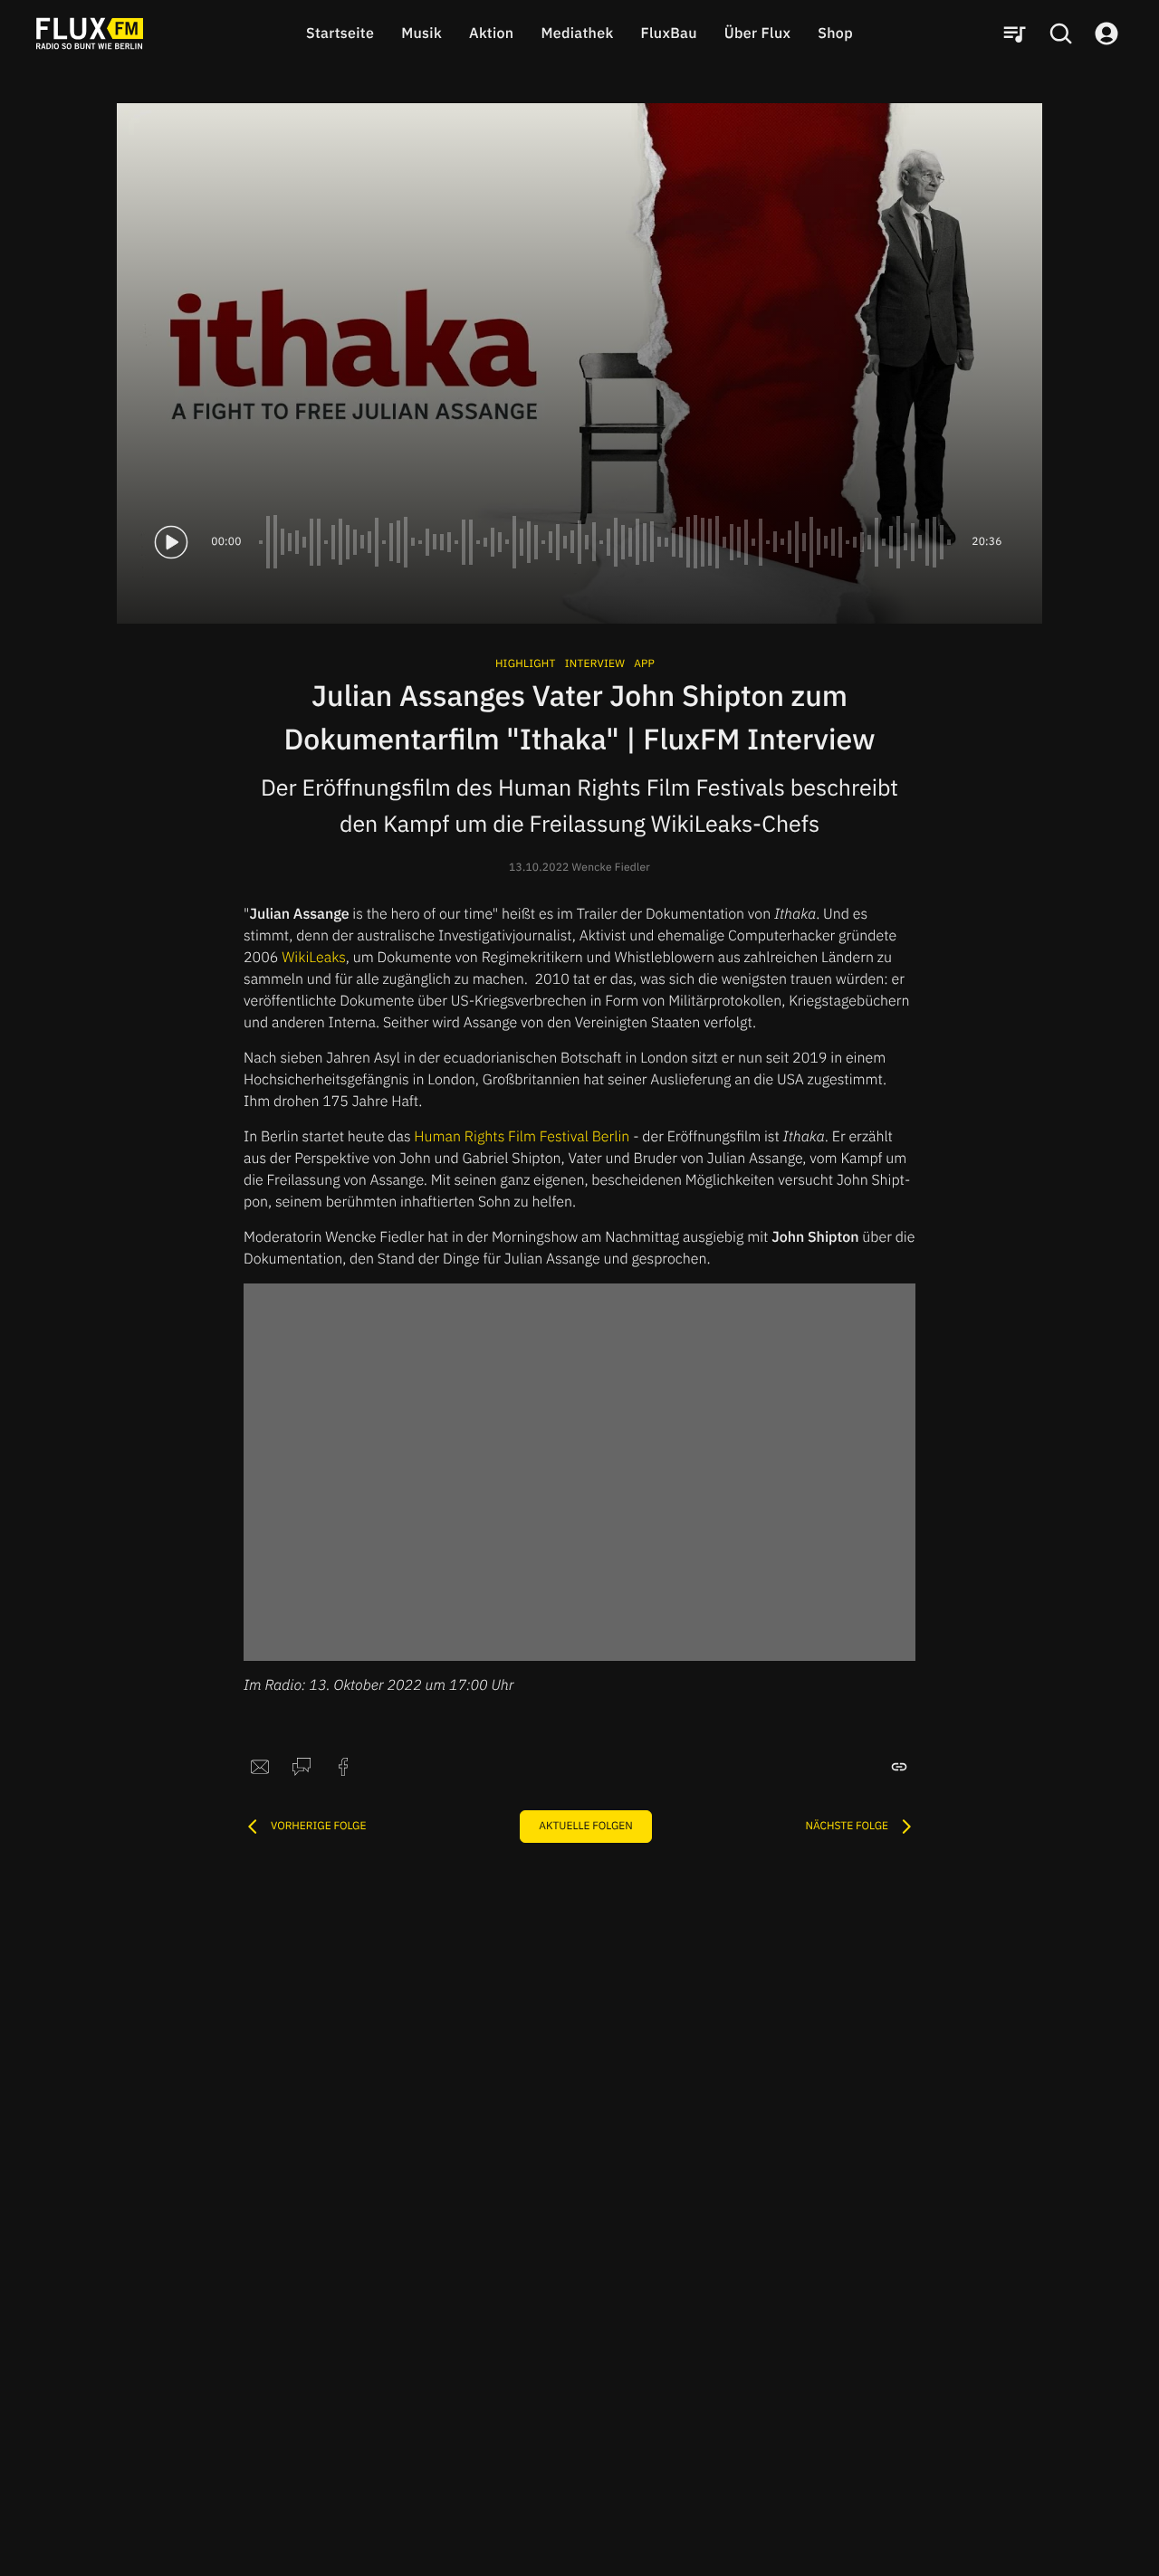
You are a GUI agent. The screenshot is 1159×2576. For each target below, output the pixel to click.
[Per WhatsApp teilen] (302, 1767)
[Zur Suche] (1060, 33)
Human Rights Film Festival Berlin (523, 1137)
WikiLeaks (314, 958)
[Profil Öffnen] (1106, 33)
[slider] (607, 542)
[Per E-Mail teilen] (260, 1767)
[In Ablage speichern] (899, 1767)
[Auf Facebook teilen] (343, 1767)
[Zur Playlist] (1014, 33)
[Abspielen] (171, 542)
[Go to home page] (90, 33)
